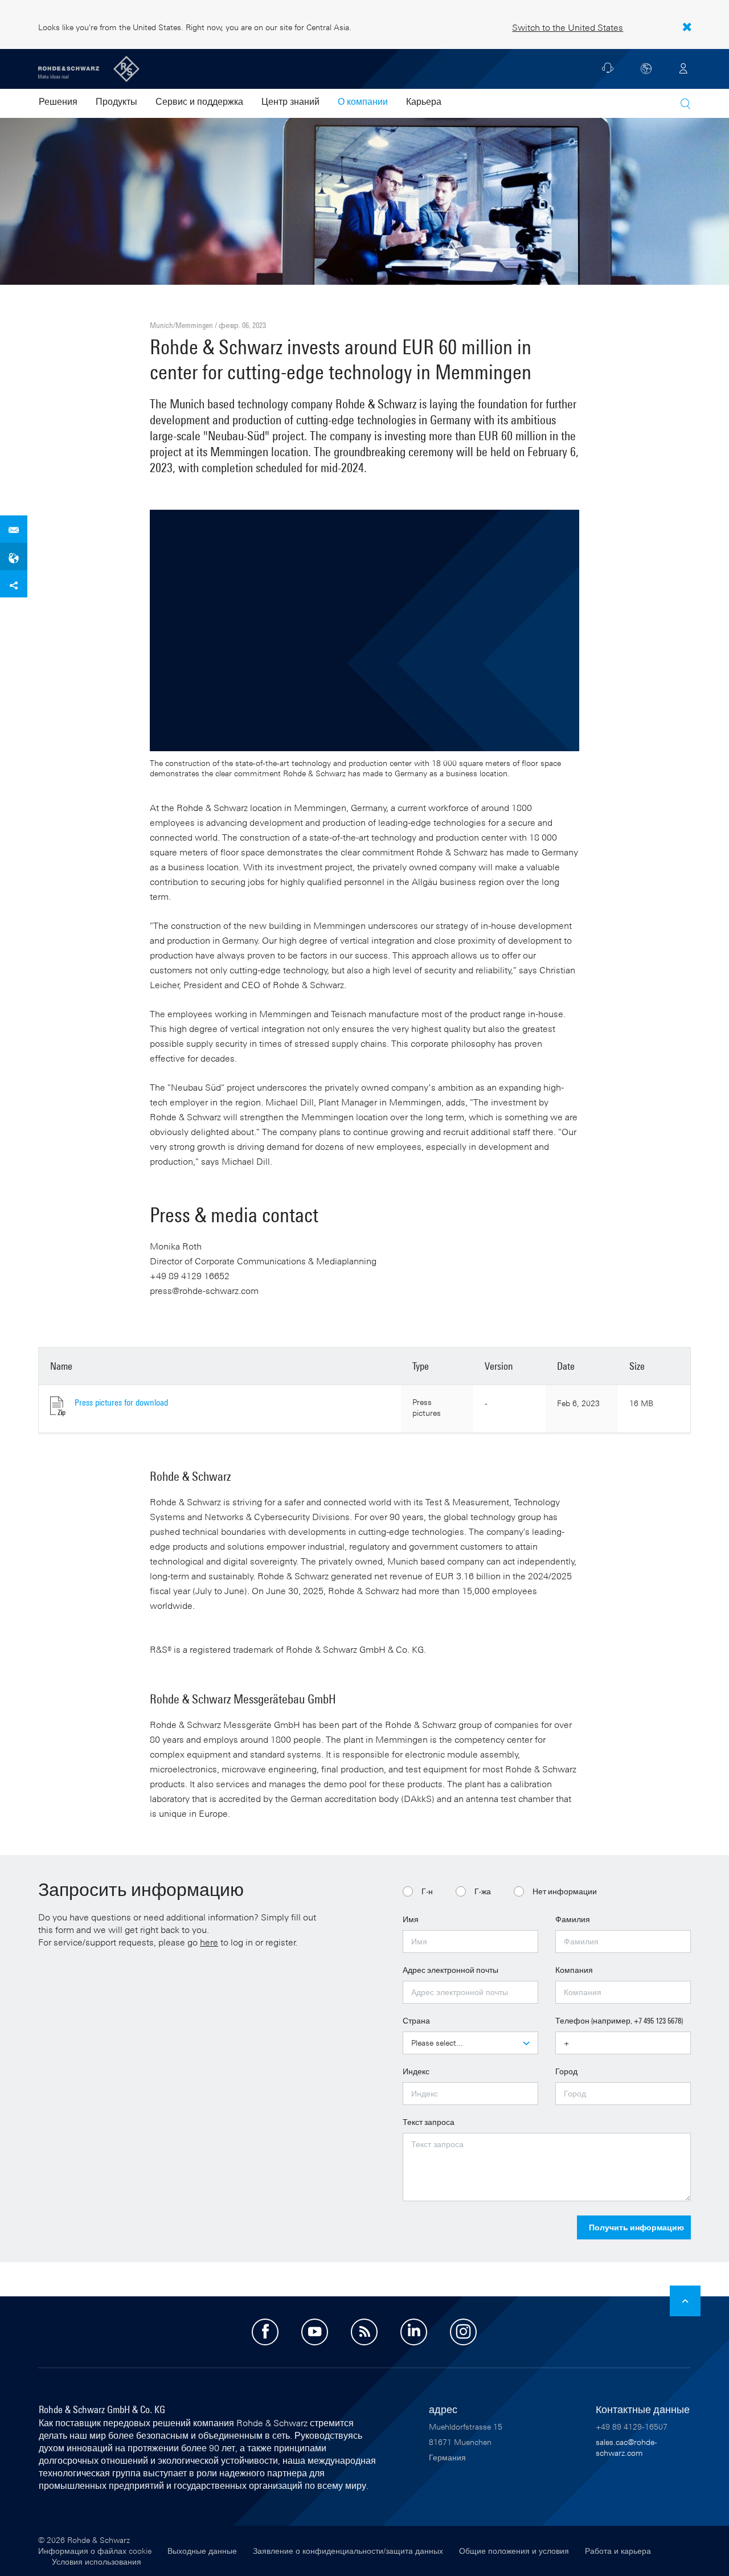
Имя (411, 1919)
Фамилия (573, 1919)
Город (566, 2071)
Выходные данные (202, 2551)
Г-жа (483, 1891)
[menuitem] (58, 103)
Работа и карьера (618, 2551)
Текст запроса (429, 2122)
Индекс (416, 2071)
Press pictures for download (121, 1402)
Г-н (427, 1891)
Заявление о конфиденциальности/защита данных (348, 2551)
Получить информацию (636, 2227)
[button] (685, 104)
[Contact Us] (608, 71)
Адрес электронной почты (450, 1970)
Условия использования (97, 2561)
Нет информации (565, 1891)
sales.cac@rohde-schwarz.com (626, 2447)
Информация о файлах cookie (95, 2551)
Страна (416, 2020)
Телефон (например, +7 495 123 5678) (619, 2020)
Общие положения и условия (514, 2551)
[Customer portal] (683, 68)
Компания (574, 1970)
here (209, 1942)
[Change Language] (646, 68)
